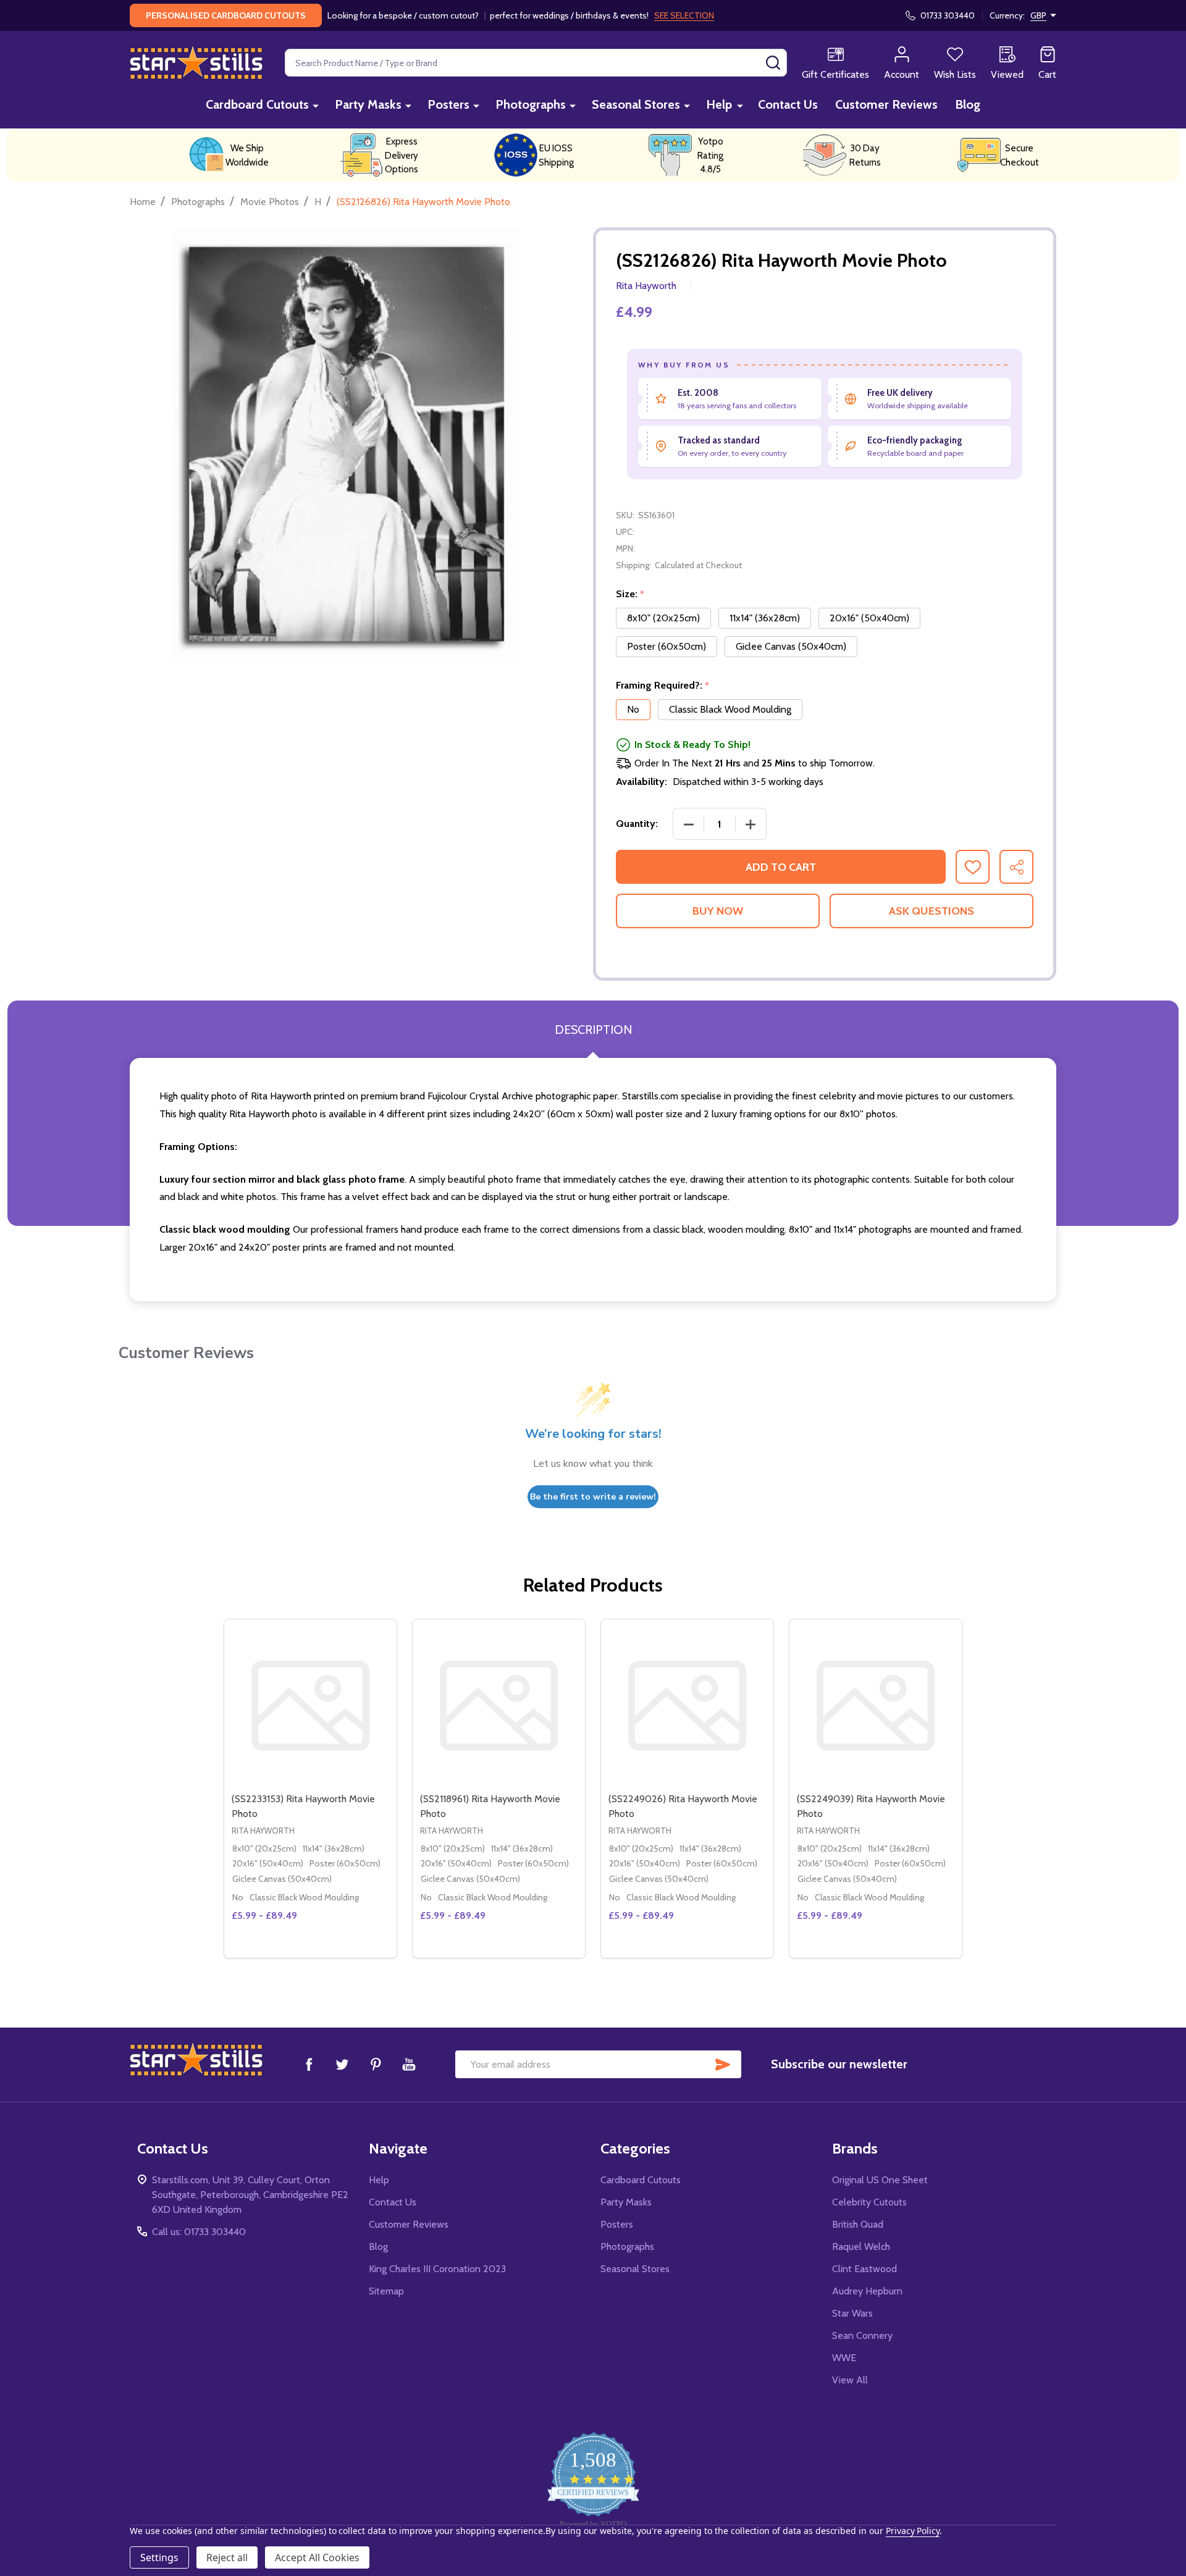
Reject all (227, 2557)
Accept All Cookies (317, 2557)
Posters (448, 104)
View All (850, 2380)
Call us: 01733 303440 (199, 2232)
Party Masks (368, 104)
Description (593, 1030)
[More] (316, 105)
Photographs (531, 104)
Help (719, 104)
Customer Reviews (886, 104)
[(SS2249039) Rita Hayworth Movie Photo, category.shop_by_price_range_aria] (876, 1705)
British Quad (858, 2224)
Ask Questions (932, 911)
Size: (630, 594)
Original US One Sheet (880, 2180)
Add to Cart (781, 867)
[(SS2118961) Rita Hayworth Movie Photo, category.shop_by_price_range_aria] (499, 1705)
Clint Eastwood (864, 2269)
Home (143, 202)
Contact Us (788, 104)
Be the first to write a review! (593, 1497)
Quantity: (637, 824)
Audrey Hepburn (867, 2291)
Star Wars (852, 2313)
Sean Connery (862, 2335)
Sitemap (386, 2291)
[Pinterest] (376, 2064)
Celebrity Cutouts (869, 2202)
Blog (968, 104)
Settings (159, 2557)
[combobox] (536, 63)
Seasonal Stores (636, 104)
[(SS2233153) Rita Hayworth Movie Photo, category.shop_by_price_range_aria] (310, 1705)
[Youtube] (409, 2064)
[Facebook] (309, 2064)
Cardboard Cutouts (257, 104)
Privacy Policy (913, 2531)
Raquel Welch (861, 2247)
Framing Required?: (663, 686)
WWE (844, 2358)
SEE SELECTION (684, 15)
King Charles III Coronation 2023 (437, 2269)
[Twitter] (342, 2064)
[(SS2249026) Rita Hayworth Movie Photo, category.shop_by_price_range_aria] (687, 1705)
